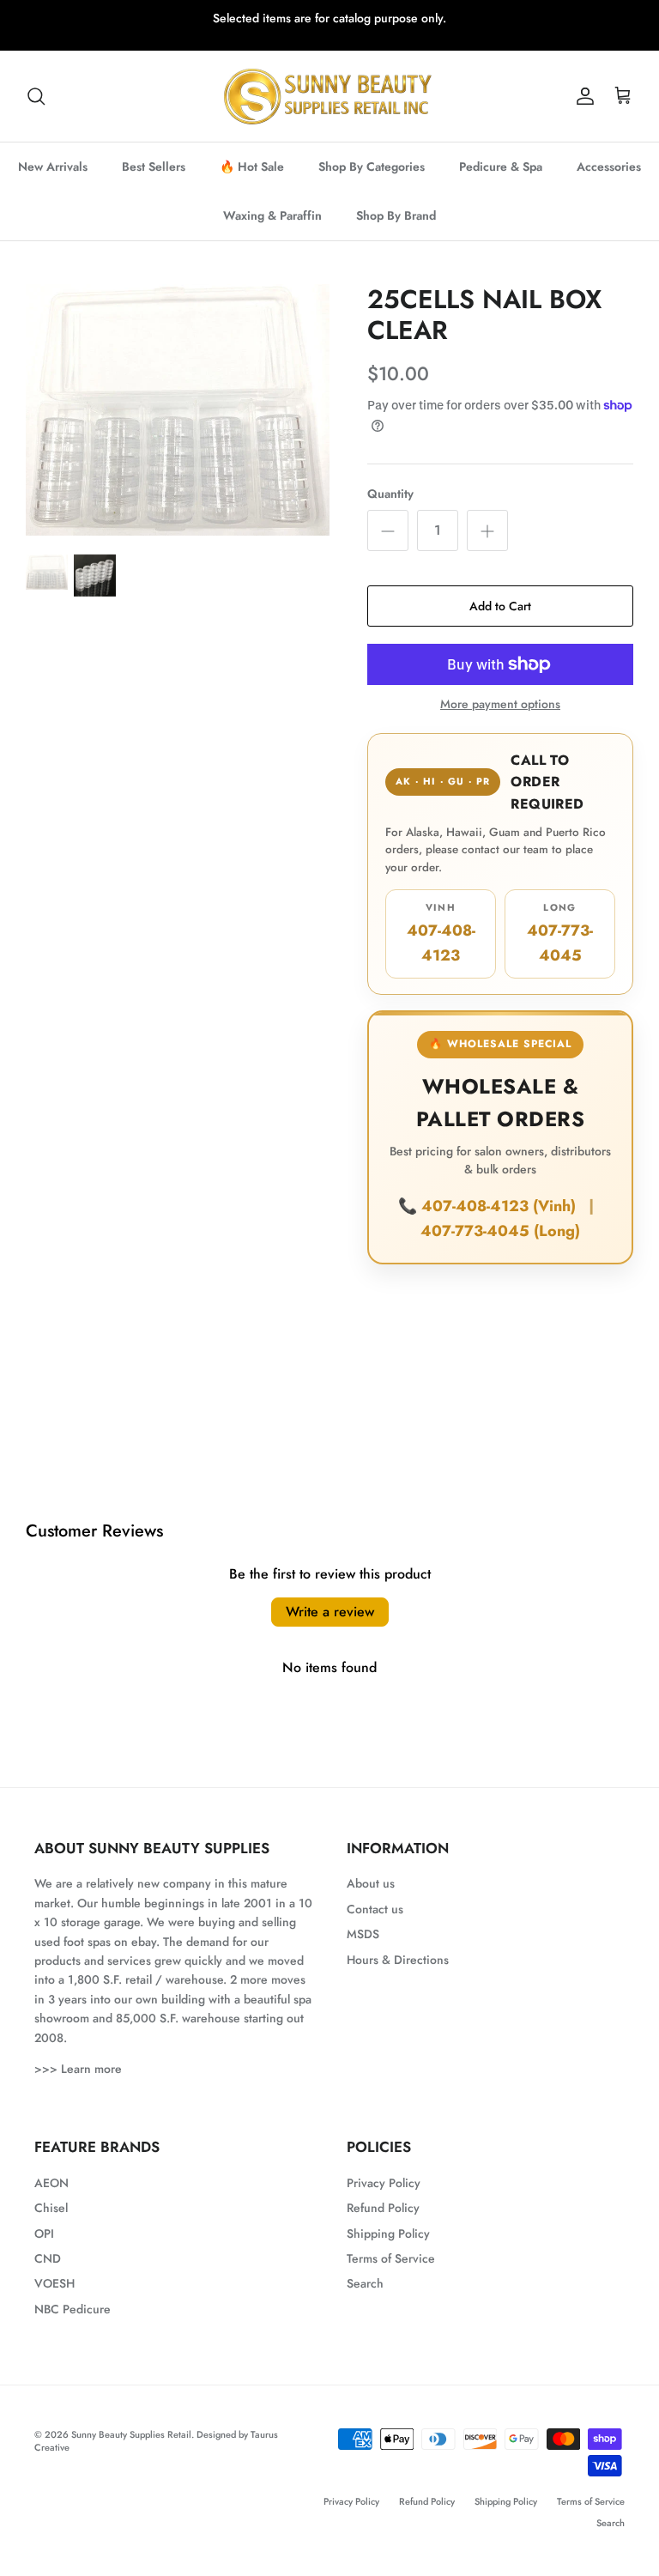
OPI (44, 2234)
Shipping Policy (388, 2234)
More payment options (500, 704)
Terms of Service (391, 2258)
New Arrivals (53, 167)
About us (371, 1883)
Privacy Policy (384, 2183)
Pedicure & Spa (501, 167)
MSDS (363, 1934)
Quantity (390, 494)
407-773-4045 (560, 933)
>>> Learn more (78, 2069)
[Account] (582, 96)
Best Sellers (154, 167)
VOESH (54, 2283)
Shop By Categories (372, 167)
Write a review (330, 1612)
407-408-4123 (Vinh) (501, 1206)
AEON (51, 2183)
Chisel (51, 2208)
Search (365, 2283)
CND (48, 2258)
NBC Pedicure (73, 2309)
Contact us (375, 1909)
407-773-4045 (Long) (500, 1231)
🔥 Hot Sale (252, 167)
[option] (178, 410)
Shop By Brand (396, 215)
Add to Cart (500, 606)
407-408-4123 (441, 933)
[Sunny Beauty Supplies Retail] (329, 96)
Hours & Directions (398, 1960)
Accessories (609, 167)
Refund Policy (383, 2208)
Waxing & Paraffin (272, 215)
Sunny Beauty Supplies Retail (131, 2434)
